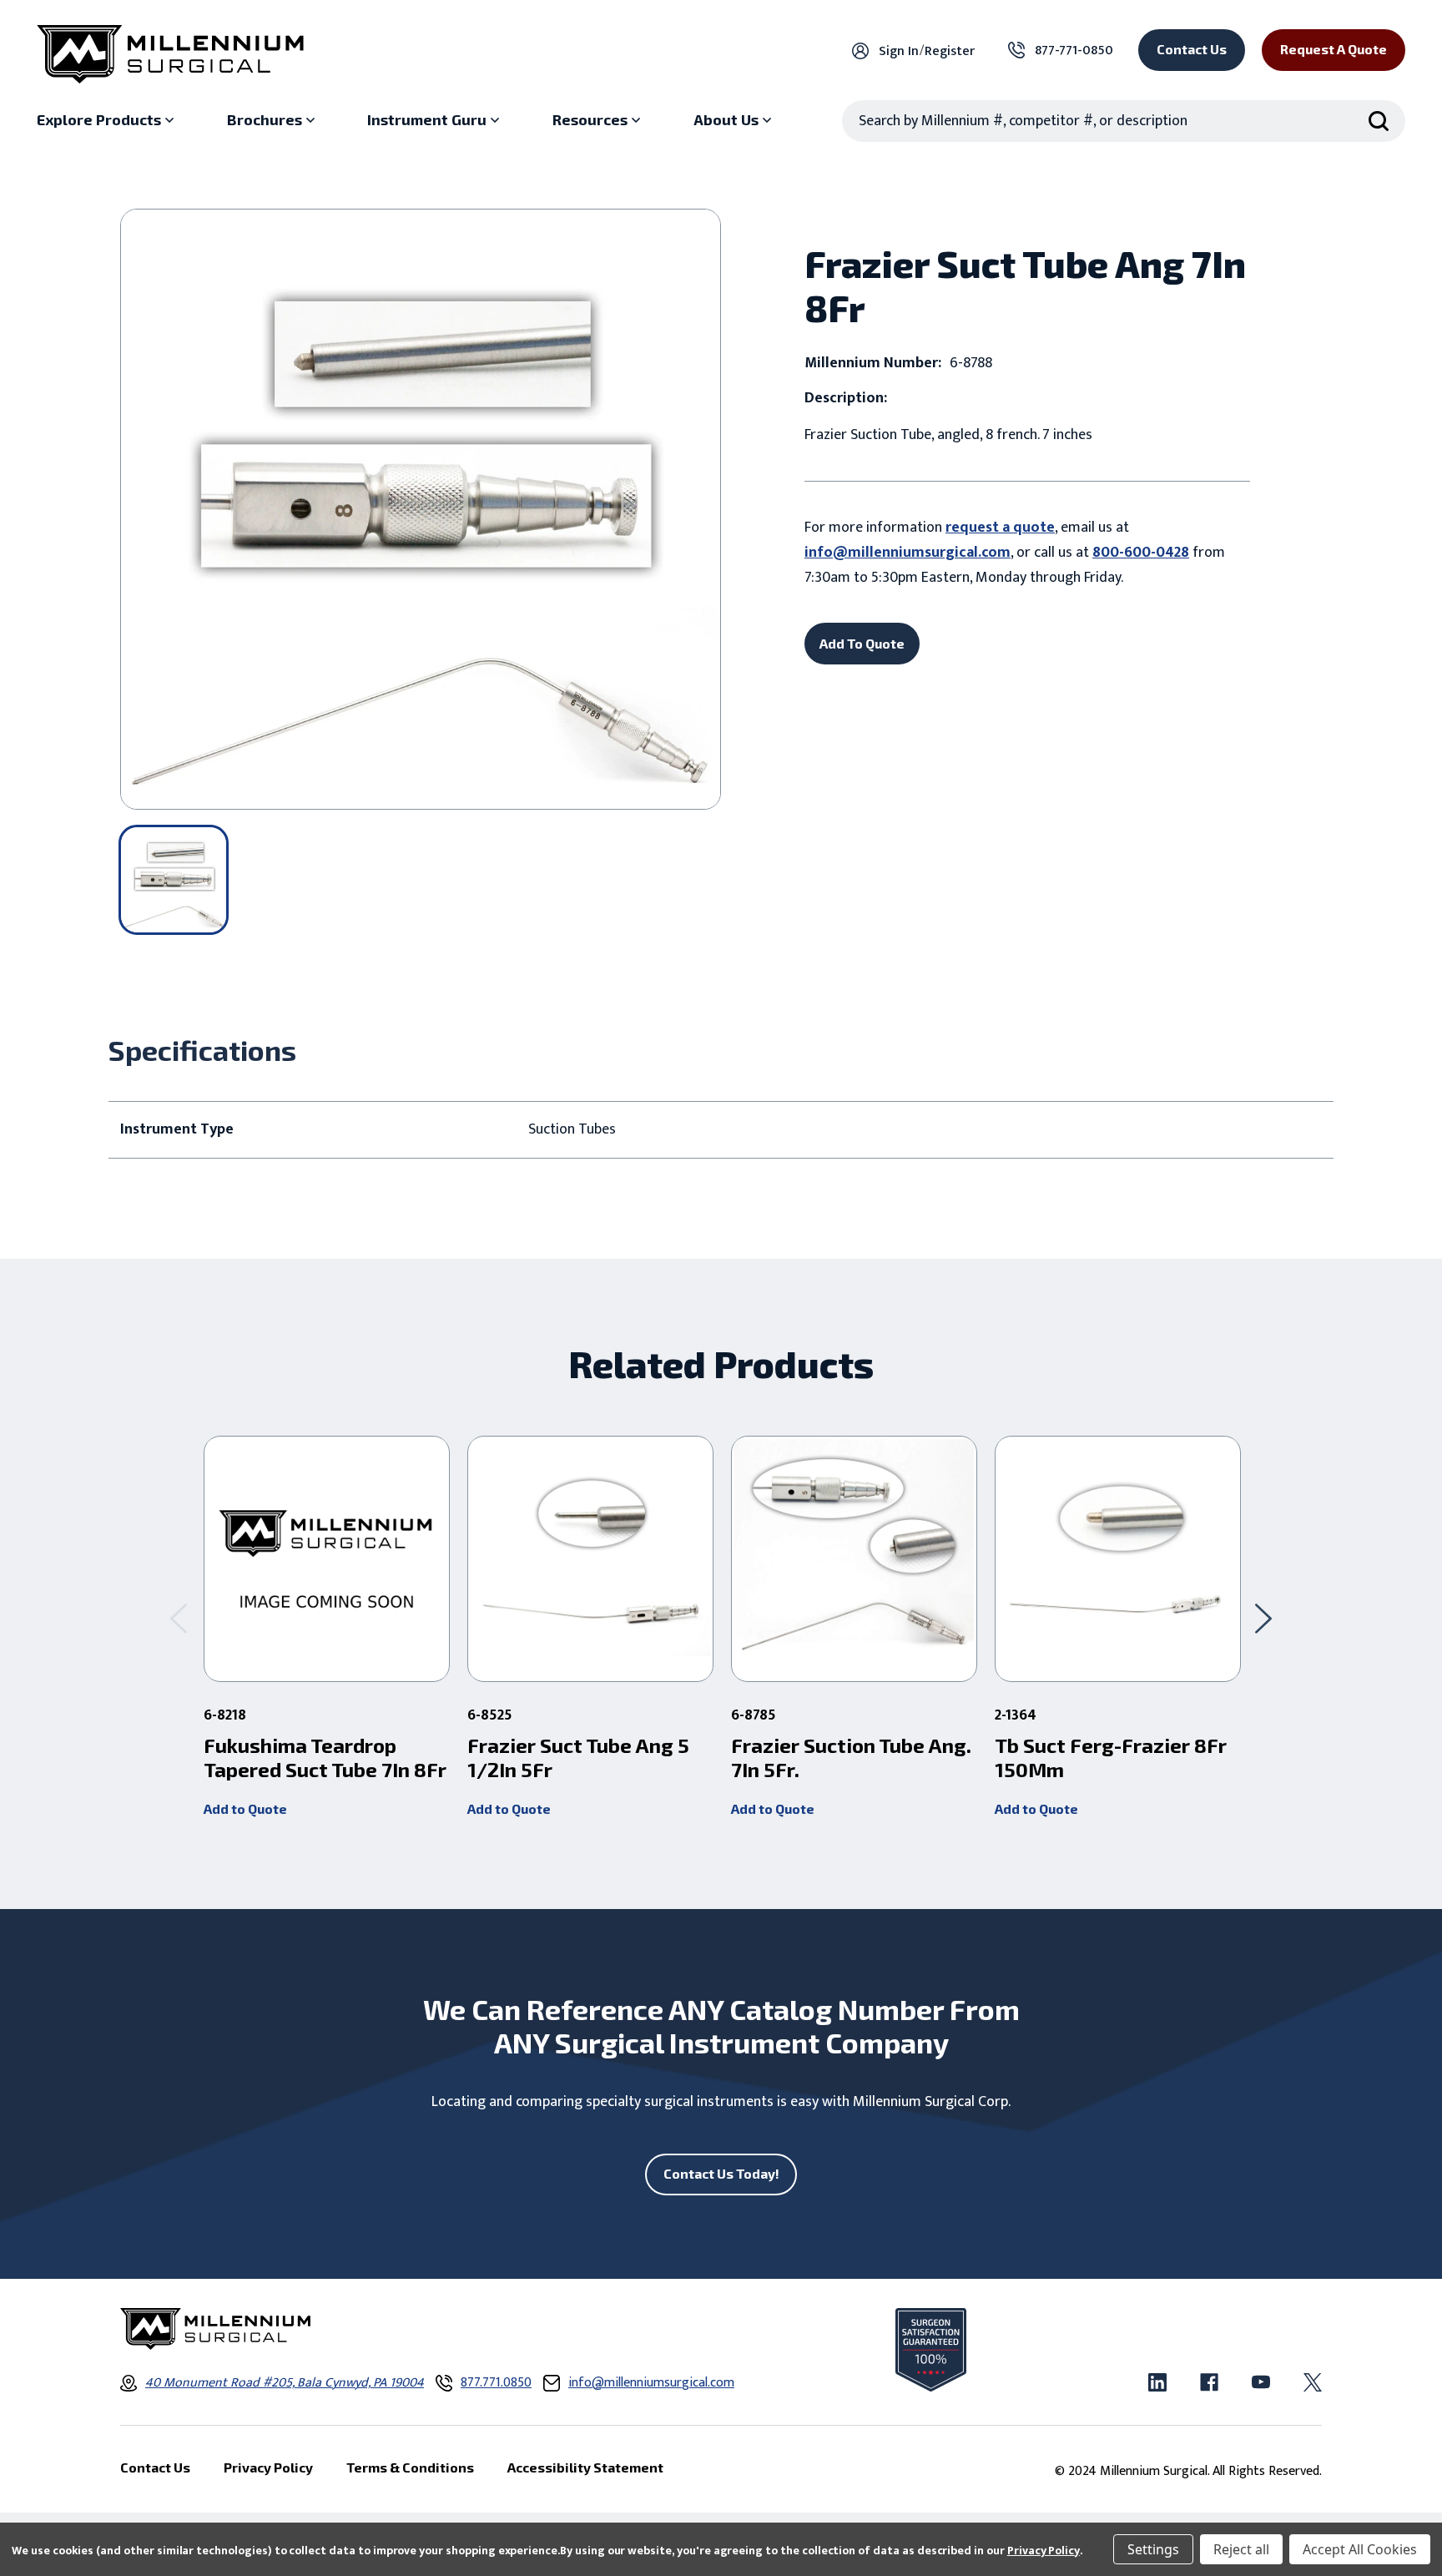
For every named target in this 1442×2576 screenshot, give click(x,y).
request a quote (1000, 528)
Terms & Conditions (410, 2467)
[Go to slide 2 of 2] (179, 1618)
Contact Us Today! (721, 2173)
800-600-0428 (1141, 553)
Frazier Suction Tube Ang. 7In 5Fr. (851, 1758)
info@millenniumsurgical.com (908, 553)
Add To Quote (862, 643)
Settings (1153, 2549)
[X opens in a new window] (1313, 2382)
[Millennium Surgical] (170, 54)
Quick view (327, 1559)
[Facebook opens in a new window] (1209, 2382)
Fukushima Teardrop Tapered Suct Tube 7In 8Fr (325, 1758)
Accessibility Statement (585, 2467)
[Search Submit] (1379, 121)
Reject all (1241, 2549)
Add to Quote (245, 1808)
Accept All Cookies (1360, 2549)
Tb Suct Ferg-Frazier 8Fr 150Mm (1111, 1758)
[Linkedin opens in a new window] (1157, 2382)
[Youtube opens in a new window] (1261, 2382)
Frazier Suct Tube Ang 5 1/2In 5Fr (578, 1758)
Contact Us (1192, 49)
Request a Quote (1334, 49)
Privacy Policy (1044, 2551)
